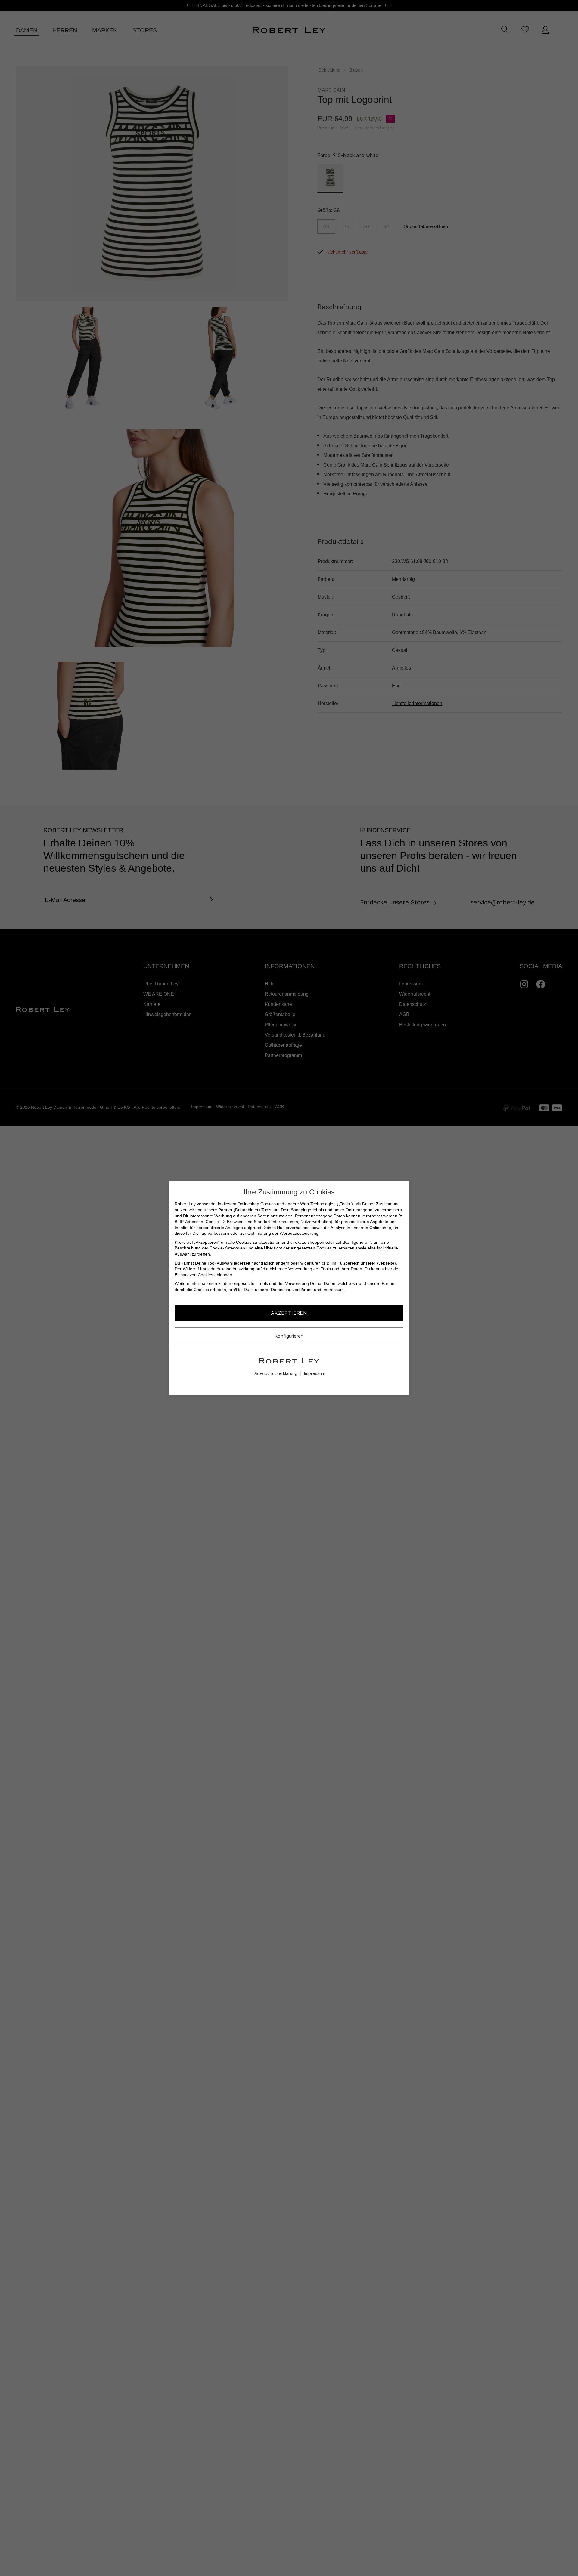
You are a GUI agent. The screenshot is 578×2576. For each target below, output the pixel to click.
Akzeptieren (289, 1313)
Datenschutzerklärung (292, 1290)
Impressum (333, 1290)
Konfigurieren (289, 1336)
